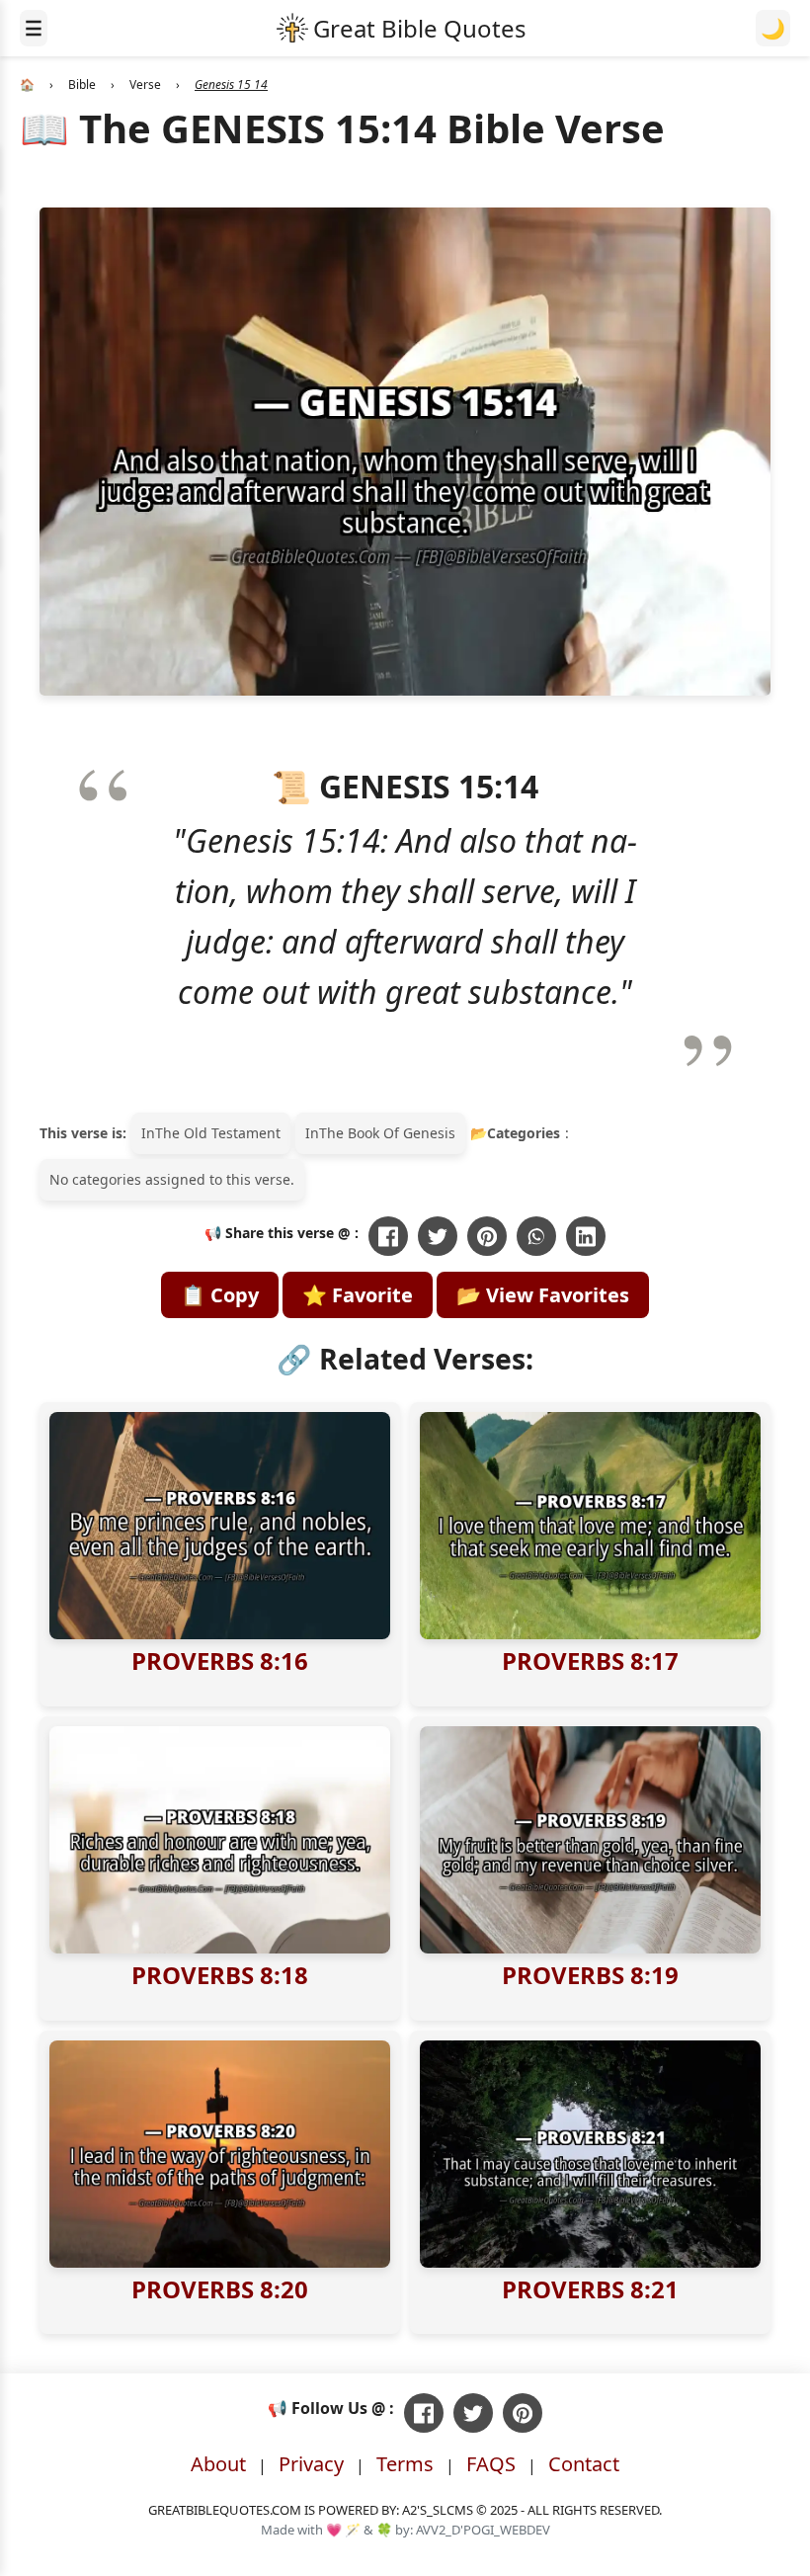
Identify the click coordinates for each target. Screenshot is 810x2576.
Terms (405, 2464)
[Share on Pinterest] (487, 1236)
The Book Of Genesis (387, 1133)
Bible (82, 84)
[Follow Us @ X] (473, 2413)
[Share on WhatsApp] (536, 1236)
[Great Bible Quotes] (402, 28)
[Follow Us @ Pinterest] (523, 2413)
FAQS (491, 2464)
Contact (584, 2464)
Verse (145, 84)
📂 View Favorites (543, 1295)
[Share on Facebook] (388, 1236)
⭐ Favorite (358, 1295)
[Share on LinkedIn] (586, 1236)
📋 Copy (220, 1295)
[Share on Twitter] (438, 1236)
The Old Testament (218, 1133)
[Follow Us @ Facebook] (424, 2413)
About (218, 2464)
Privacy (311, 2464)
